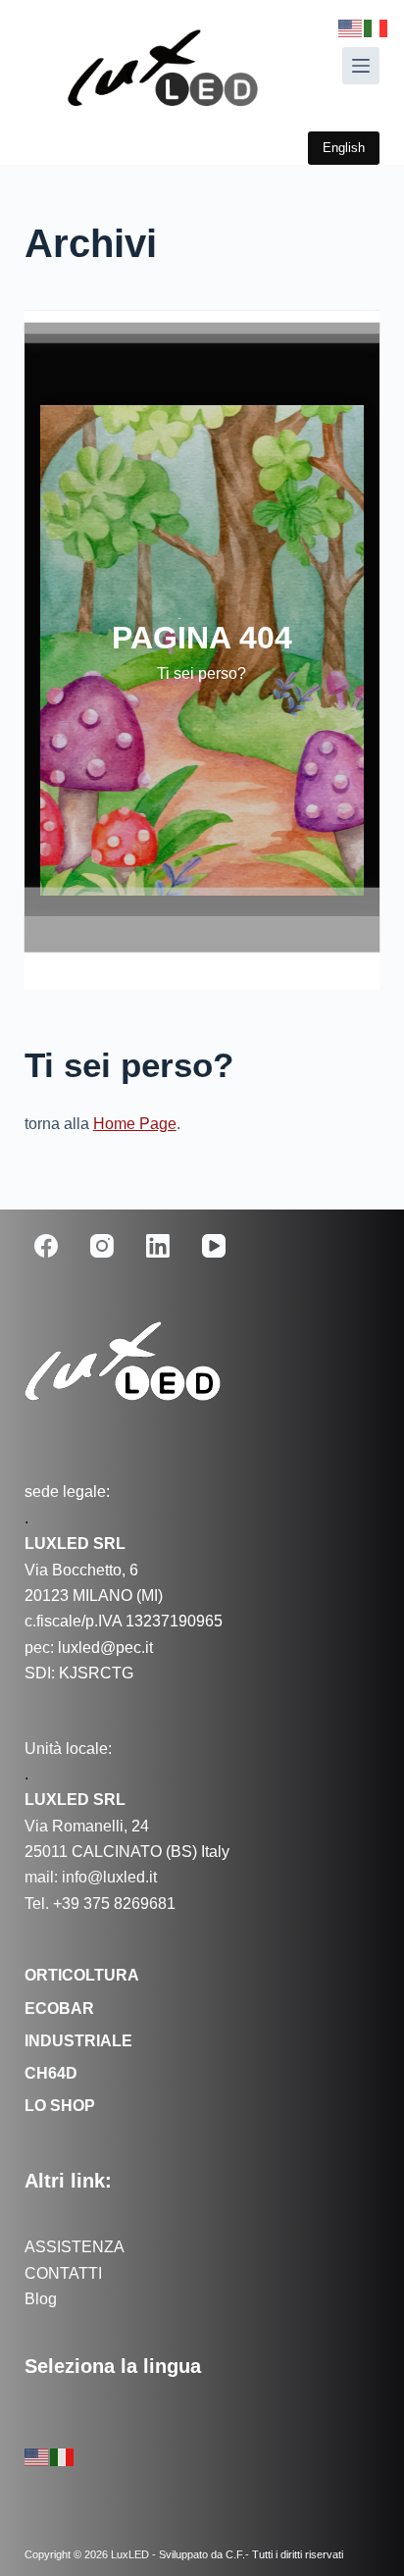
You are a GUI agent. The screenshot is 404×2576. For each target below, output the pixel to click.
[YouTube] (214, 1246)
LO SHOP (60, 2106)
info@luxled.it (107, 1877)
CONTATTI (63, 2273)
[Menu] (361, 66)
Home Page (135, 1124)
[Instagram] (102, 1246)
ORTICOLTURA (82, 1975)
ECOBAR (59, 2009)
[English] (37, 2456)
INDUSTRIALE (78, 2041)
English (344, 148)
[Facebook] (46, 1246)
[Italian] (63, 2456)
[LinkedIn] (158, 1246)
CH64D (51, 2073)
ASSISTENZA (75, 2247)
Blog (41, 2299)
